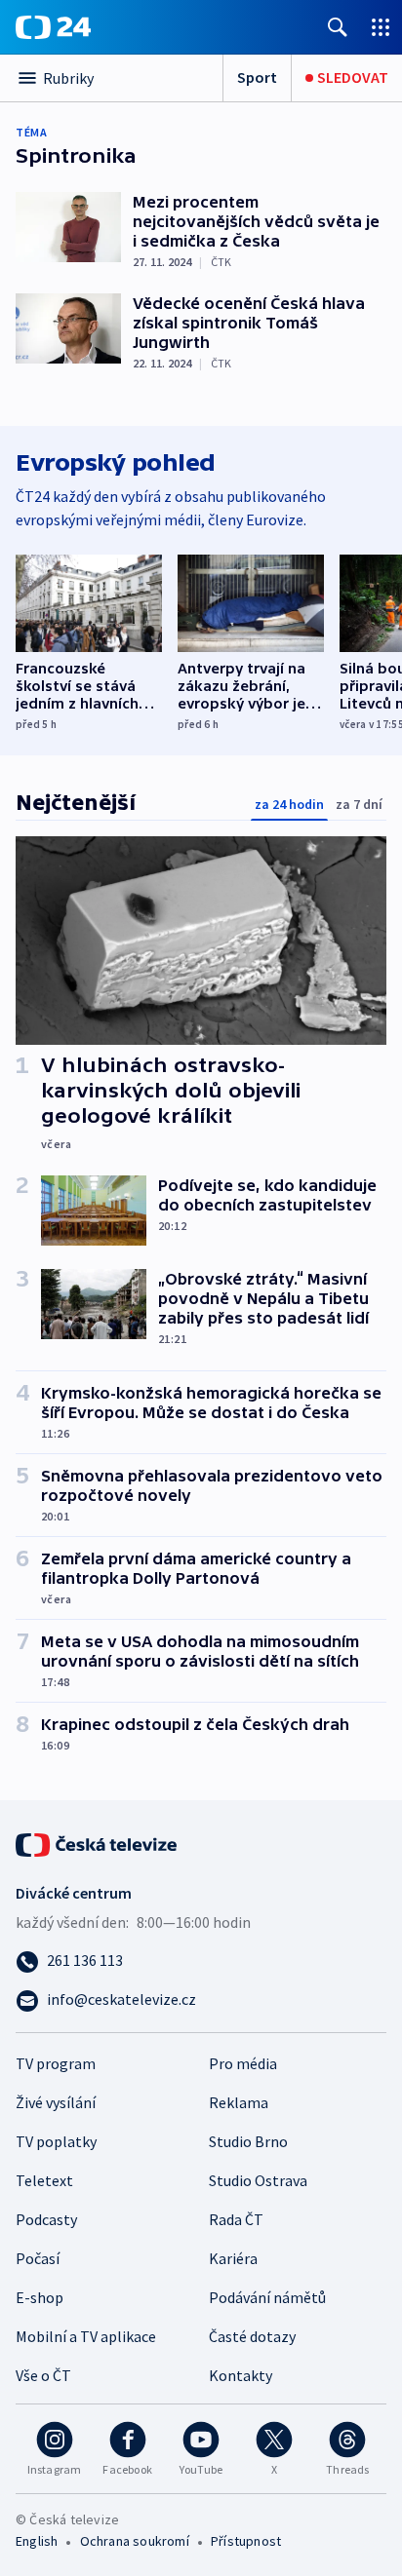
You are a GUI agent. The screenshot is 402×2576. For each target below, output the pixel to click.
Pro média (243, 2063)
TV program (56, 2063)
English (37, 2541)
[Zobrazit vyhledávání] (338, 27)
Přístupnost (246, 2541)
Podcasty (46, 2219)
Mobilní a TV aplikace (86, 2336)
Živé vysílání (56, 2102)
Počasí (38, 2258)
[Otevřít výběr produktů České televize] (381, 27)
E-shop (40, 2297)
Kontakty (241, 2375)
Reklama (239, 2102)
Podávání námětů (267, 2297)
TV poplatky (56, 2141)
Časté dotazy (252, 2336)
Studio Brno (248, 2141)
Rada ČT (236, 2219)
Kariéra (233, 2258)
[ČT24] (53, 27)
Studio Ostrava (258, 2180)
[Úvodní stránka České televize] (98, 1843)
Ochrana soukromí (135, 2541)
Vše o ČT (43, 2375)
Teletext (44, 2180)
